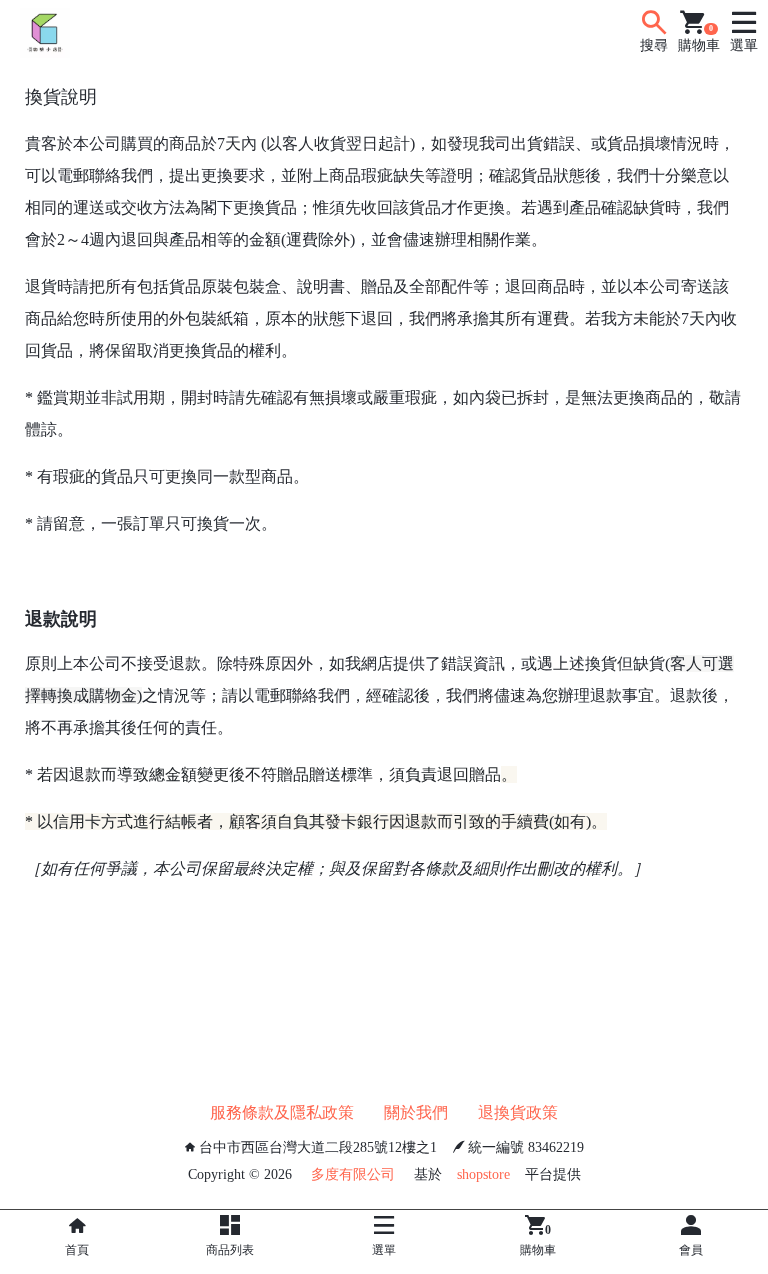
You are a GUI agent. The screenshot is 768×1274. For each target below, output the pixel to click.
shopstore (483, 1174)
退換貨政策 (518, 1112)
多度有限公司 (353, 1174)
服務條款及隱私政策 (282, 1112)
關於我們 (416, 1112)
